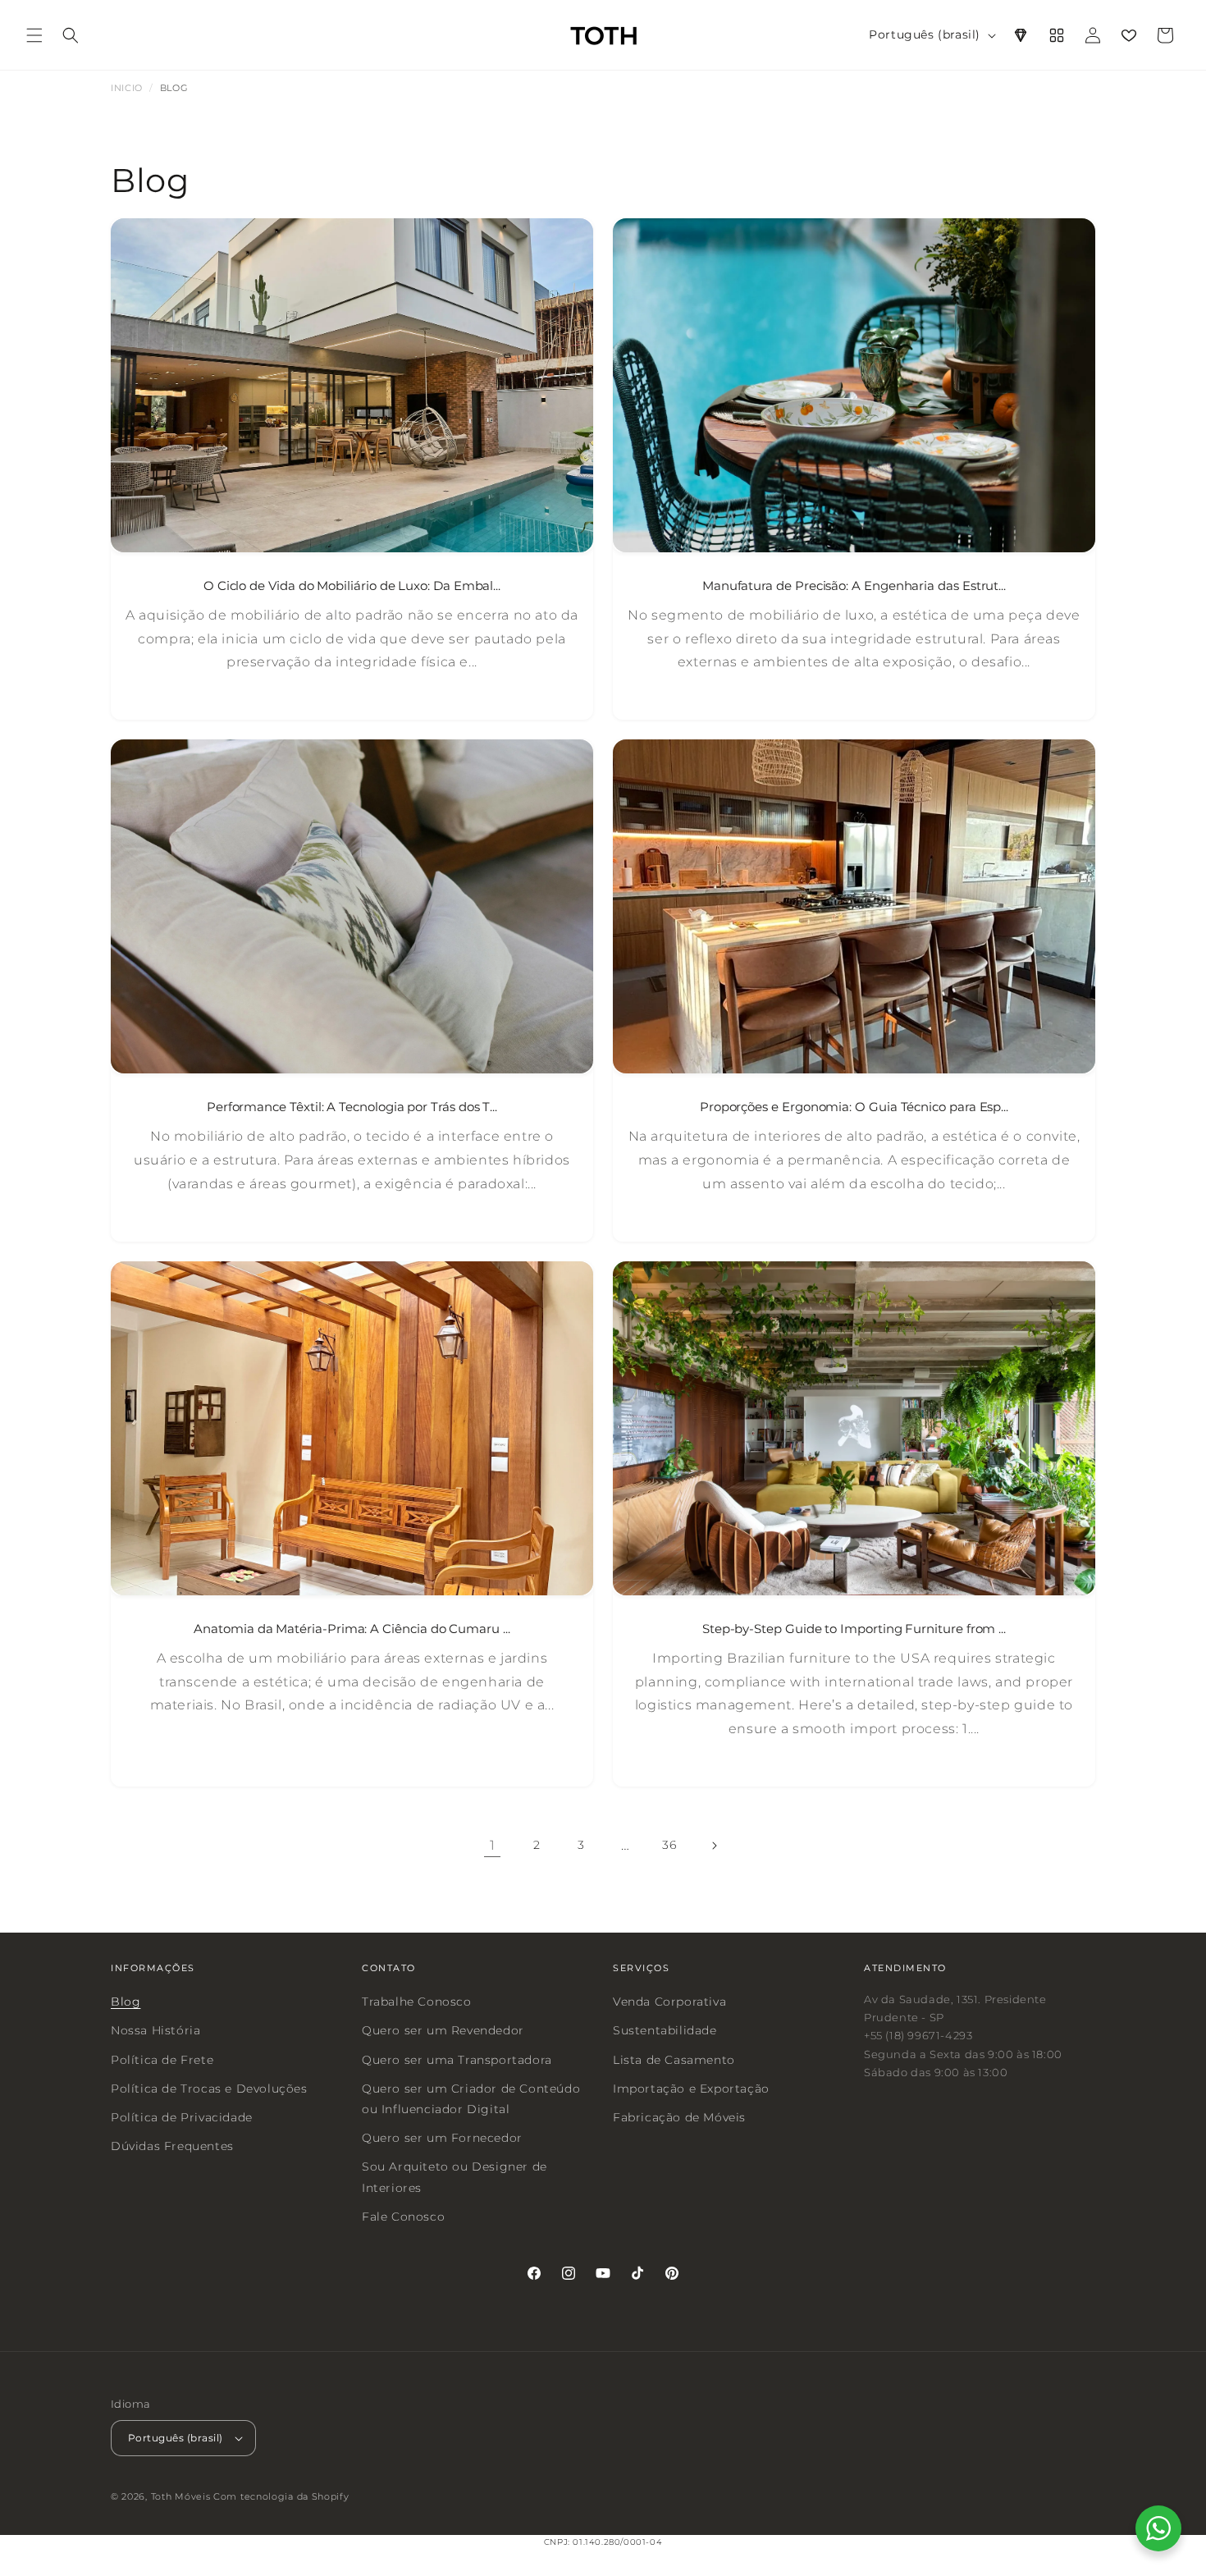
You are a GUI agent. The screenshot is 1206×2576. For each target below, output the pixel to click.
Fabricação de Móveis (679, 2117)
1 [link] (493, 1845)
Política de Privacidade (182, 2117)
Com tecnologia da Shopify (281, 2497)
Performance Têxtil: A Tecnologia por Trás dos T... (352, 1107)
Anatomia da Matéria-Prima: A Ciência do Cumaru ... (352, 1629)
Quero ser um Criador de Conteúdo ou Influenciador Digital (471, 2099)
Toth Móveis (181, 2497)
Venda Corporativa (669, 2002)
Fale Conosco (403, 2217)
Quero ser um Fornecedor (442, 2138)
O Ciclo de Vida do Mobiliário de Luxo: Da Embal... (352, 586)
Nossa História (155, 2031)
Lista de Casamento (674, 2060)
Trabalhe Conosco (417, 2002)
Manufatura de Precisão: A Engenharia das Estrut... (854, 586)
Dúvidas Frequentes (172, 2146)
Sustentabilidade (665, 2031)
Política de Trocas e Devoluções (209, 2089)
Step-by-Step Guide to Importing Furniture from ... (854, 1629)
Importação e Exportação (691, 2089)
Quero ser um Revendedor (443, 2031)
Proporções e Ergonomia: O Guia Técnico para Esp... (854, 1107)
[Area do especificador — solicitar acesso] (1021, 35)
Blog (126, 2002)
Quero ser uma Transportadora (457, 2060)
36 (669, 1845)
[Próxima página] (714, 1846)
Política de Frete (162, 2060)
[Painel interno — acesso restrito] (1057, 35)
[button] (34, 35)
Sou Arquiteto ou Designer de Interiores (455, 2177)
